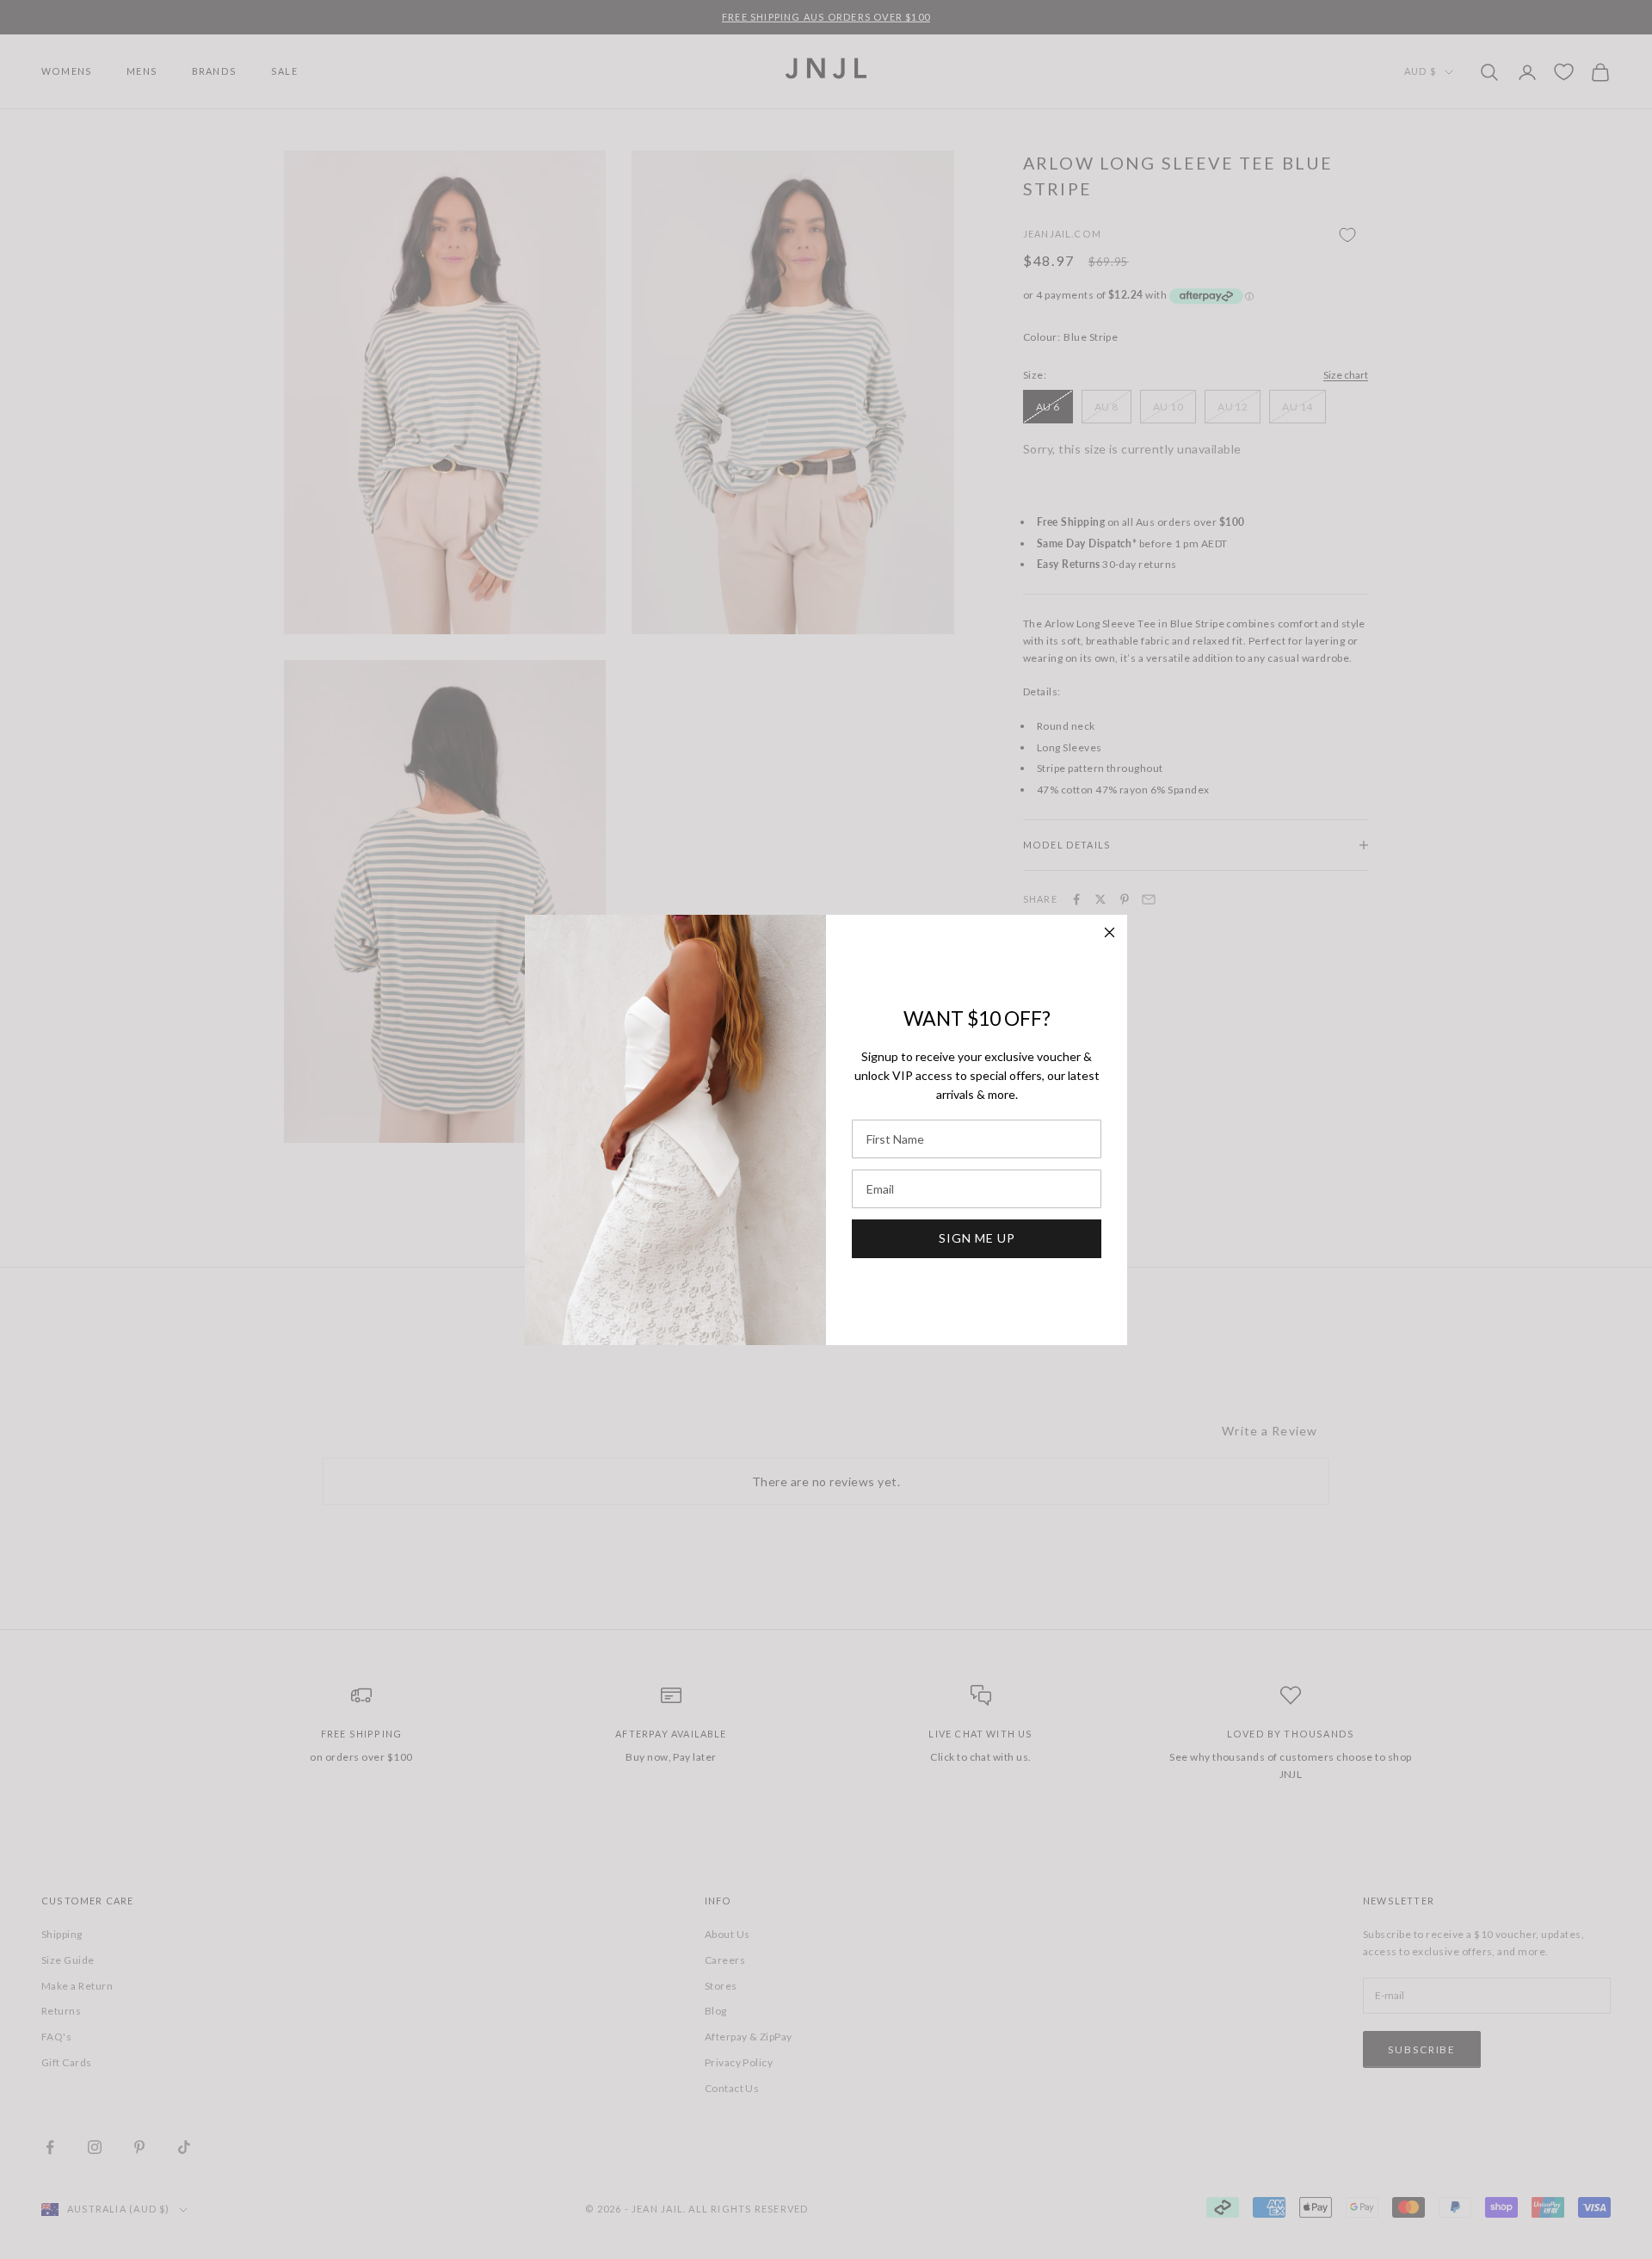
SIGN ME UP (977, 1238)
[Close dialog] (1110, 932)
